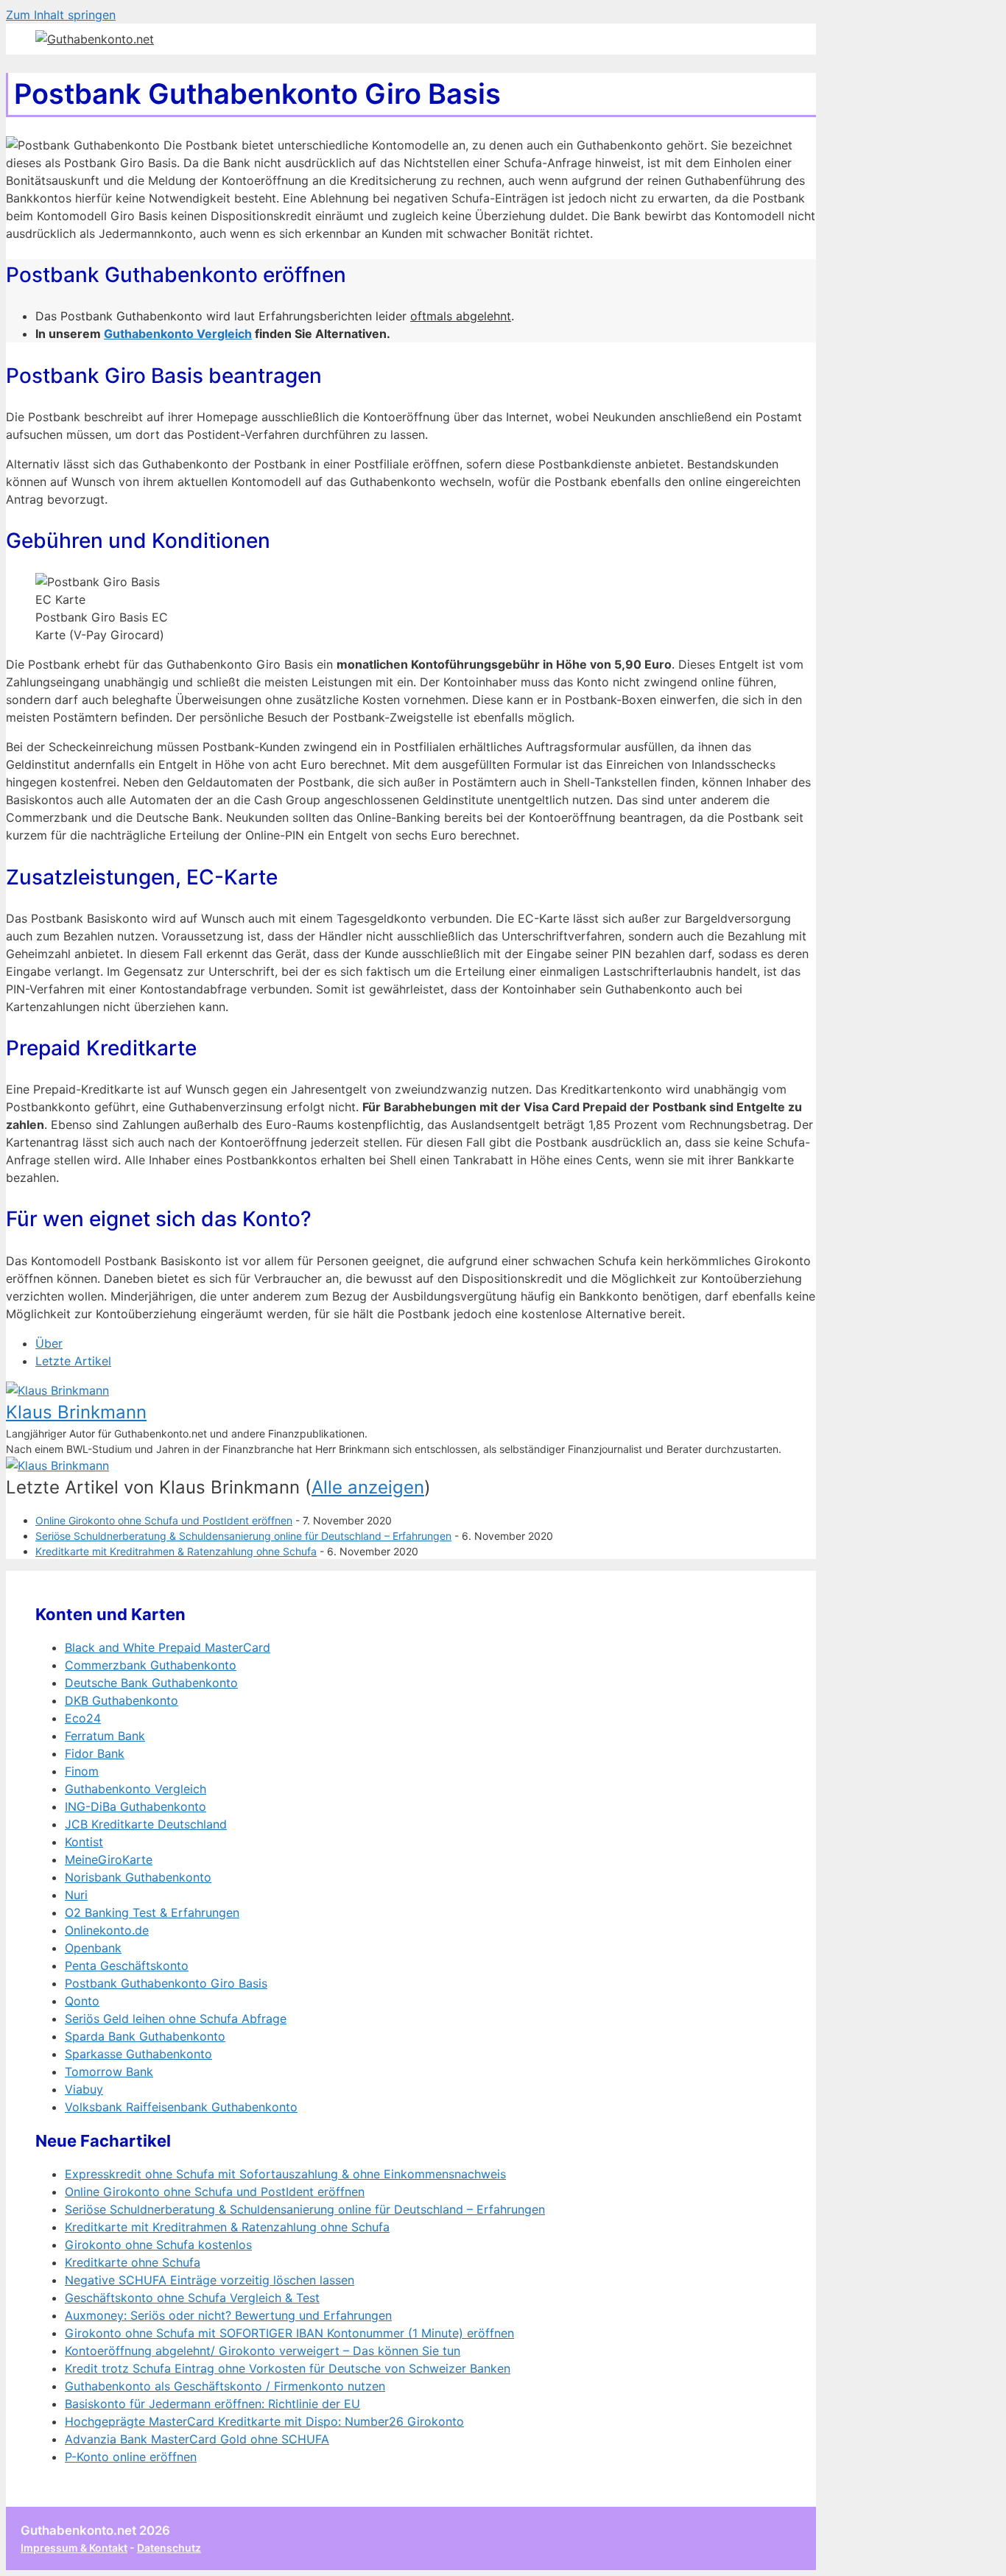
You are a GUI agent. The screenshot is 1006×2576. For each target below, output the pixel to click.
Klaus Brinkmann (76, 1412)
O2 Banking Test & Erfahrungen (152, 1912)
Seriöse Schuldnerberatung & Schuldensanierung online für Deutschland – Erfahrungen (243, 1536)
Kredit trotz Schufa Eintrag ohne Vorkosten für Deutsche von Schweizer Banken (288, 2368)
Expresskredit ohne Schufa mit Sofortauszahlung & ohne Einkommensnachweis (285, 2174)
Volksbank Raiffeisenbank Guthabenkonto (181, 2107)
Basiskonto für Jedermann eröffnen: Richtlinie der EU (212, 2404)
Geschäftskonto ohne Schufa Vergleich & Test (192, 2298)
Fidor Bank (95, 1753)
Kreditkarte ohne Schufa (133, 2262)
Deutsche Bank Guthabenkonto (151, 1683)
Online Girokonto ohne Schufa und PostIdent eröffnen (164, 1520)
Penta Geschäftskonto (127, 1966)
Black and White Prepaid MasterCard (168, 1647)
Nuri (76, 1895)
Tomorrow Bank (109, 2072)
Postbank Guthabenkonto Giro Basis (166, 1983)
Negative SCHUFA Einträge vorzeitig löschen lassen (210, 2280)
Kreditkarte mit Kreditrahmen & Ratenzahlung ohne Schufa (176, 1551)
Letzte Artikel (73, 1361)
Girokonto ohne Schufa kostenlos (158, 2245)
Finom (82, 1771)
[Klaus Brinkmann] (57, 1390)
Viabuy (84, 2089)
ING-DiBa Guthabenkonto (136, 1806)
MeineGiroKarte (109, 1859)
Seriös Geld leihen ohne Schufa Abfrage (176, 2019)
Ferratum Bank (105, 1736)
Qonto (82, 2001)
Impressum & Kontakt (74, 2548)
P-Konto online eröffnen (131, 2457)
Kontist (84, 1842)
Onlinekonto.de (107, 1930)
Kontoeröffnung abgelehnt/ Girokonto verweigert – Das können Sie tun (263, 2351)
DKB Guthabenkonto (122, 1700)
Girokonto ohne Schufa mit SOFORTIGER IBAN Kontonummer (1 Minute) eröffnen (289, 2333)
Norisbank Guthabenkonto (138, 1877)
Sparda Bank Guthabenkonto (145, 2036)
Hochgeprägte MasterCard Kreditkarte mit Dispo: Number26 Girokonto (264, 2421)
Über (49, 1343)
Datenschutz (169, 2548)
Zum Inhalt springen (61, 15)
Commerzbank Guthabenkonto (151, 1665)
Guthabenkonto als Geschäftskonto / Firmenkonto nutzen (225, 2386)
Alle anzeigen (368, 1487)
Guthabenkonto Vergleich (178, 334)
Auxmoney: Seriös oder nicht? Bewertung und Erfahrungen (228, 2315)
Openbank (93, 1948)
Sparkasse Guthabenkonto (138, 2054)
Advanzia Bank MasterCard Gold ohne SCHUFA (197, 2439)
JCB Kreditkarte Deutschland (146, 1824)
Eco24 (83, 1718)
